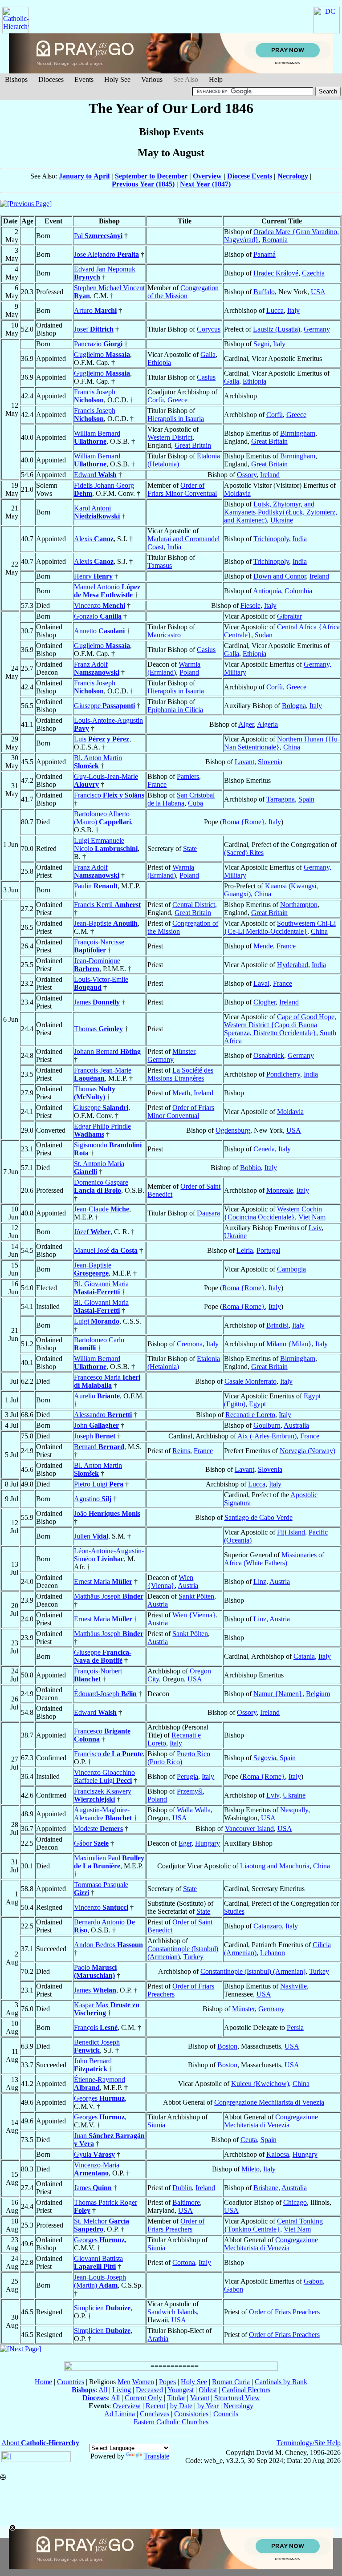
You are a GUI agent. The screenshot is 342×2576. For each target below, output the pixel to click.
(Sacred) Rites (244, 853)
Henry (93, 576)
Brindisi (277, 1325)
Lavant (244, 762)
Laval (261, 983)
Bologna (294, 706)
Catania (304, 1656)
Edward (95, 475)
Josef (94, 329)
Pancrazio (98, 344)
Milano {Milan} (289, 1344)
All (103, 2390)
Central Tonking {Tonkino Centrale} (273, 2225)
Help (216, 79)
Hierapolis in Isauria (176, 419)
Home (43, 2382)
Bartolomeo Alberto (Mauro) (102, 818)
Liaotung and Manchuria (275, 1866)
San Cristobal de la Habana (181, 799)
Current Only (143, 2398)
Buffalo (264, 292)
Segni (261, 344)
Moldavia (237, 493)
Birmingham (298, 433)
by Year (208, 2406)
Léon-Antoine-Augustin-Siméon (109, 1555)
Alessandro (103, 1415)
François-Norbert (98, 1675)
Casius (206, 377)
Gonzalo (98, 616)
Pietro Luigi (99, 1484)
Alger (246, 724)
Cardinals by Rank (281, 2382)
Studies (234, 1911)
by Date (181, 2406)
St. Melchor (102, 2225)
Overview (207, 176)
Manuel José (106, 1250)
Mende (263, 946)
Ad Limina (120, 2414)
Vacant (200, 2398)
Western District (170, 437)
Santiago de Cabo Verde (259, 1517)
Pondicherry (283, 1074)
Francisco (109, 795)
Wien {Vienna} (170, 1582)
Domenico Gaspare (101, 1186)
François (96, 2027)
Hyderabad (293, 965)
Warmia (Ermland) (174, 668)
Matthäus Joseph (109, 1596)
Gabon (313, 2281)
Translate (157, 2456)
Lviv (315, 1228)
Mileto (250, 2169)
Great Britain (193, 445)
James (97, 1002)
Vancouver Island (249, 1829)
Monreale (280, 1190)
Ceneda (264, 1149)
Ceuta (249, 2140)
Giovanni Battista (98, 2262)
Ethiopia (159, 363)
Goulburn (267, 1425)
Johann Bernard (107, 1051)
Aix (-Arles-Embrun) (267, 1436)
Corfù (156, 400)
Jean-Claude (102, 1209)
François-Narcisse (99, 946)
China (292, 747)
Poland (189, 672)
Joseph (95, 1436)
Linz (260, 1582)
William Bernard (97, 437)
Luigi (97, 1321)
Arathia (158, 2339)
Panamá (265, 254)
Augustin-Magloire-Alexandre (103, 1814)
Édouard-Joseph (105, 1694)
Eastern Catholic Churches (171, 2422)
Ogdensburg (233, 1130)
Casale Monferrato (250, 1381)
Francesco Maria (107, 1381)
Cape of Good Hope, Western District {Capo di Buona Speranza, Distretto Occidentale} (280, 1025)
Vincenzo (100, 606)
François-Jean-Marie (103, 1074)
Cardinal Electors (246, 2390)
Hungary (208, 1843)
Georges (99, 2098)
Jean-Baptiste (106, 923)
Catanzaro (268, 1926)
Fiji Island (291, 1532)
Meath (181, 1093)
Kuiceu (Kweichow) (260, 2084)
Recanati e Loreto (250, 1415)
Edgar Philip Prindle (102, 1130)
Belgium (318, 1694)
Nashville (293, 1986)
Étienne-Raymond (100, 2084)
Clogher (265, 1002)
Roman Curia (231, 2382)
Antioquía (267, 591)
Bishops (16, 79)
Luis (102, 739)
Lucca (275, 310)
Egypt (257, 1404)
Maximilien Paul (109, 1862)
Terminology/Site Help (309, 2443)
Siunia (156, 2125)
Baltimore (186, 2202)
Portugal (268, 1250)
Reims (181, 1451)
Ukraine (282, 520)
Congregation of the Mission (183, 292)
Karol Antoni (97, 512)
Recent (155, 2406)
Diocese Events (250, 176)
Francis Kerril (107, 905)
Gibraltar (289, 616)
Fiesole (250, 606)
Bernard (99, 1447)
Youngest (181, 2390)
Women (143, 2382)
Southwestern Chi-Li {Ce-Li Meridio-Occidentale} (280, 927)
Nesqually (294, 1810)
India (174, 547)
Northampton (299, 905)
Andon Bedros (108, 1945)
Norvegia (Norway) (307, 1451)
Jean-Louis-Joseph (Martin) (100, 2281)
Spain (306, 799)
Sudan (264, 635)
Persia (295, 2027)
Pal (98, 236)
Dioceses (51, 79)
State (190, 849)
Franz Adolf (97, 668)
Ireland (270, 475)
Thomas (98, 1029)
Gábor (91, 1843)
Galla (208, 354)
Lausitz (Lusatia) (277, 329)
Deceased (149, 2390)
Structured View (237, 2398)
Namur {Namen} (278, 1694)
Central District (194, 905)
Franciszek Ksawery (103, 1795)
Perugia (187, 1776)
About (40, 2443)
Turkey (193, 1957)
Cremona (190, 1344)
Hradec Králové (276, 273)
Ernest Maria (103, 1582)
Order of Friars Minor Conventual (182, 489)
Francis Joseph (95, 396)
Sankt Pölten (196, 1596)
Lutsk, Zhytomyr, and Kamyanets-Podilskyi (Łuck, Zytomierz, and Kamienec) (281, 512)
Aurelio (97, 1396)
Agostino (93, 1499)
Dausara (208, 1213)
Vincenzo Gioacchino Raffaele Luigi (104, 1776)
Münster (184, 1051)
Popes (167, 2382)
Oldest (208, 2390)
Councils (226, 2414)
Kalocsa (278, 2154)
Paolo (95, 1971)
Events (84, 79)
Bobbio (250, 1168)
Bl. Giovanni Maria (101, 1288)
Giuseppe (104, 706)
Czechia (313, 273)
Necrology (293, 176)
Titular (176, 2398)
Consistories (191, 2414)
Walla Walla (194, 1810)
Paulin (96, 886)
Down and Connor (280, 576)
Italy (293, 310)
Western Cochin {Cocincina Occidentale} (273, 1213)
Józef (92, 1232)
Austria (188, 1586)
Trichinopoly (271, 539)
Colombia (298, 591)
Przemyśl (190, 1791)
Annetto (99, 631)
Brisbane (266, 2188)
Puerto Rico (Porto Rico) (179, 1758)
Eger (185, 1843)
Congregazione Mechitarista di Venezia (269, 2102)
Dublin (182, 2188)
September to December (151, 176)
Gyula (94, 2154)
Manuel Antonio (107, 591)
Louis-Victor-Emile (101, 983)
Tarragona (281, 799)
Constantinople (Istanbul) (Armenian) (253, 1971)
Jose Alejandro (106, 254)
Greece (177, 400)
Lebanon (273, 1953)
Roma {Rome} (244, 822)
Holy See (117, 79)
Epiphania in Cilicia (175, 710)
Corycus (209, 329)
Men (124, 2382)
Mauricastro (164, 635)
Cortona (184, 2262)
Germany (317, 329)
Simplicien (102, 2308)
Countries (71, 2382)
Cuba (195, 803)
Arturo (95, 310)
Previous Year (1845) (143, 184)
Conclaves (155, 2414)
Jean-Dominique (97, 965)
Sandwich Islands (172, 2312)
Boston (227, 2046)
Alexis (94, 539)
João (107, 1513)
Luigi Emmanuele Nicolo (106, 844)
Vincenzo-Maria (97, 2169)
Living (122, 2390)
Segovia (265, 1758)
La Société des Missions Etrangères (180, 1074)
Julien (91, 1536)
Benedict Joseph (97, 2046)
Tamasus (160, 565)
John (96, 1425)
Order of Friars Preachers (176, 2225)
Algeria (267, 724)
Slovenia (270, 762)
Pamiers (188, 776)
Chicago (295, 2202)
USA (318, 292)
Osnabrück (269, 1055)
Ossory (247, 475)
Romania (275, 240)
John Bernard (93, 2065)
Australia (296, 1425)
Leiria (245, 1250)
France (157, 784)
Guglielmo (102, 354)
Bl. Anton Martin (98, 762)
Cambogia (291, 1269)
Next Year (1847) (205, 184)
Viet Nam (312, 1217)
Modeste (98, 1829)
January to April (84, 176)
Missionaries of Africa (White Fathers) (274, 1559)
